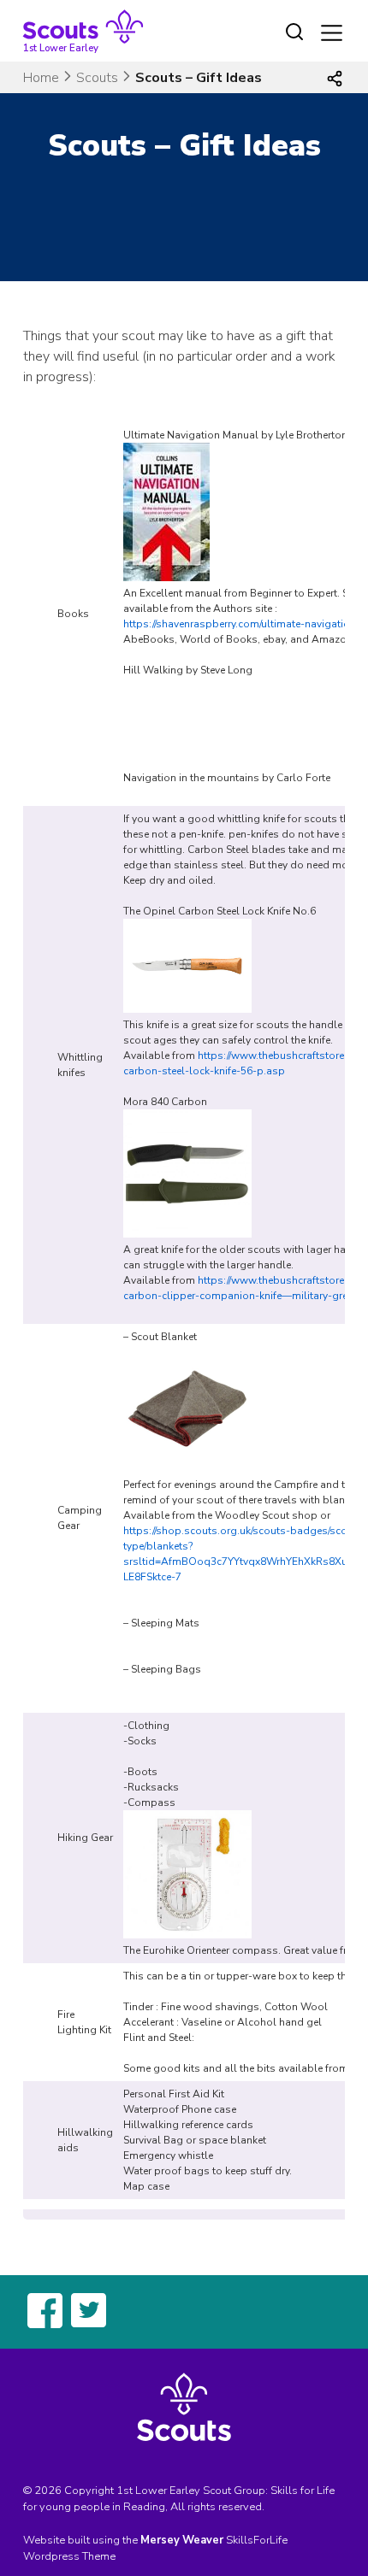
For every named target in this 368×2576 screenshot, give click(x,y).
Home (41, 78)
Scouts (97, 78)
